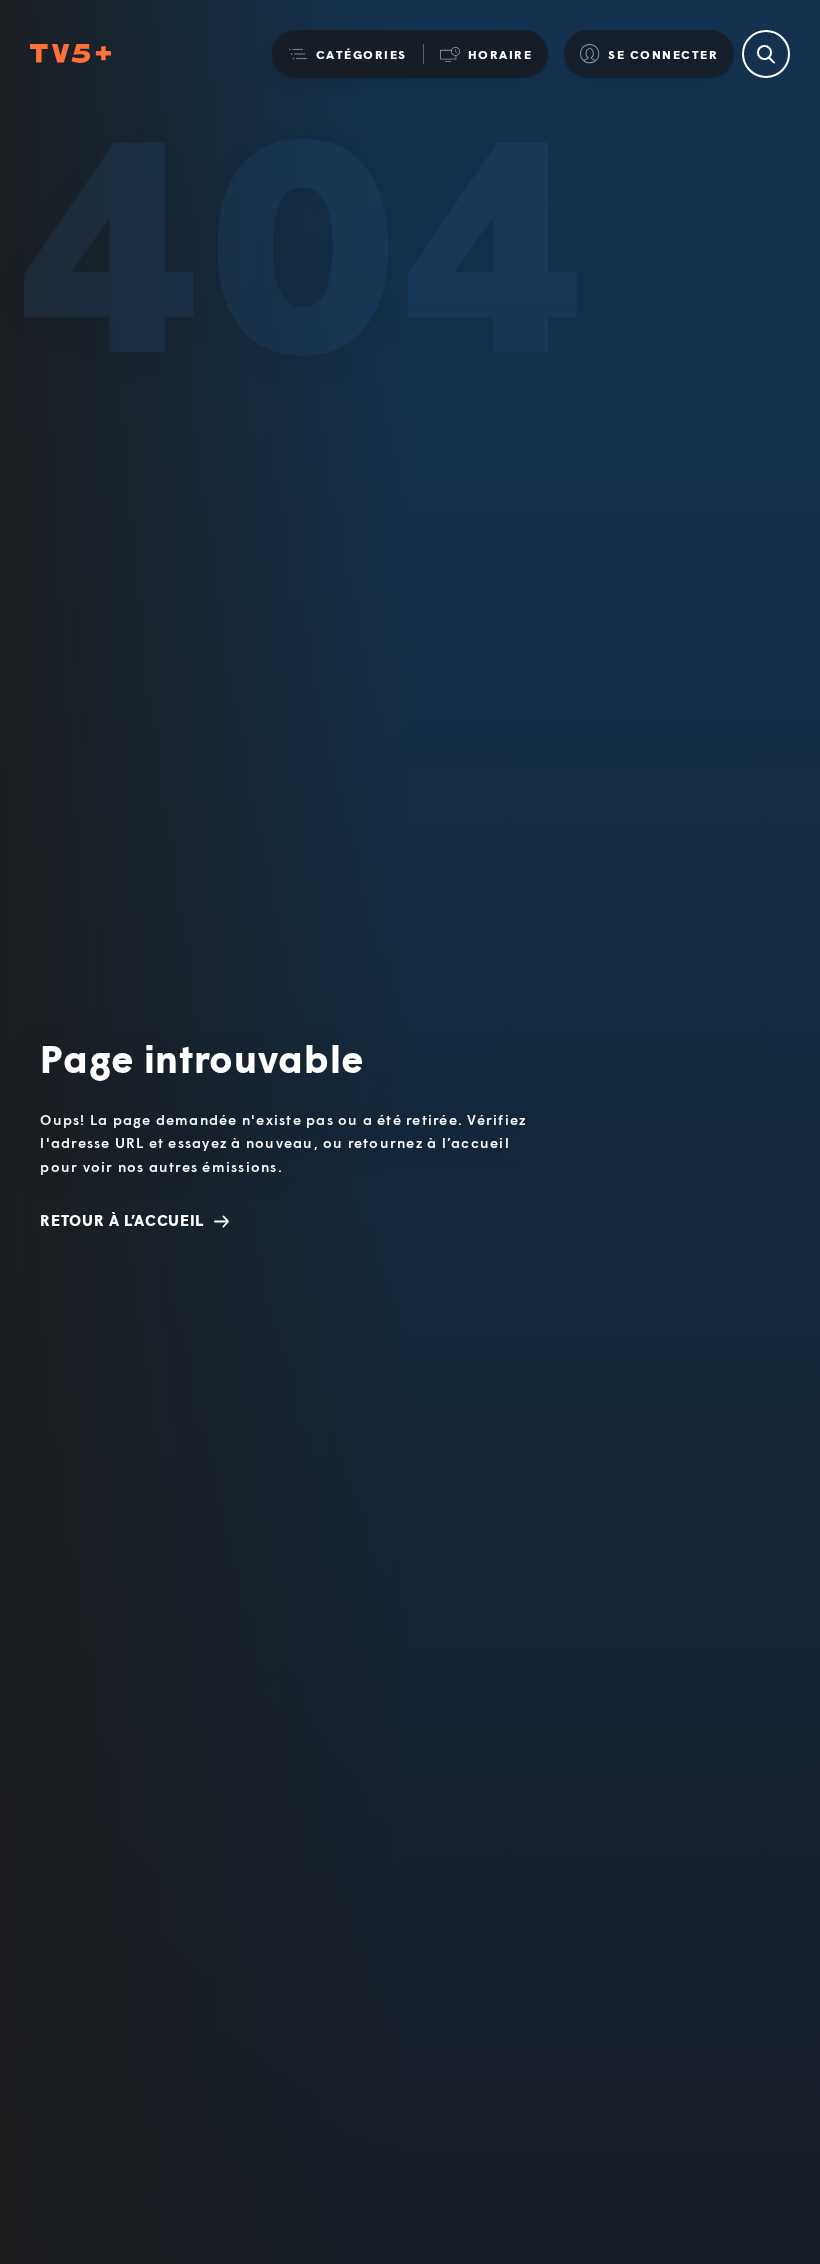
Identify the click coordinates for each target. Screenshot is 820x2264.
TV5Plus (70, 54)
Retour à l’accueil (122, 1220)
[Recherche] (766, 54)
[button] (347, 54)
